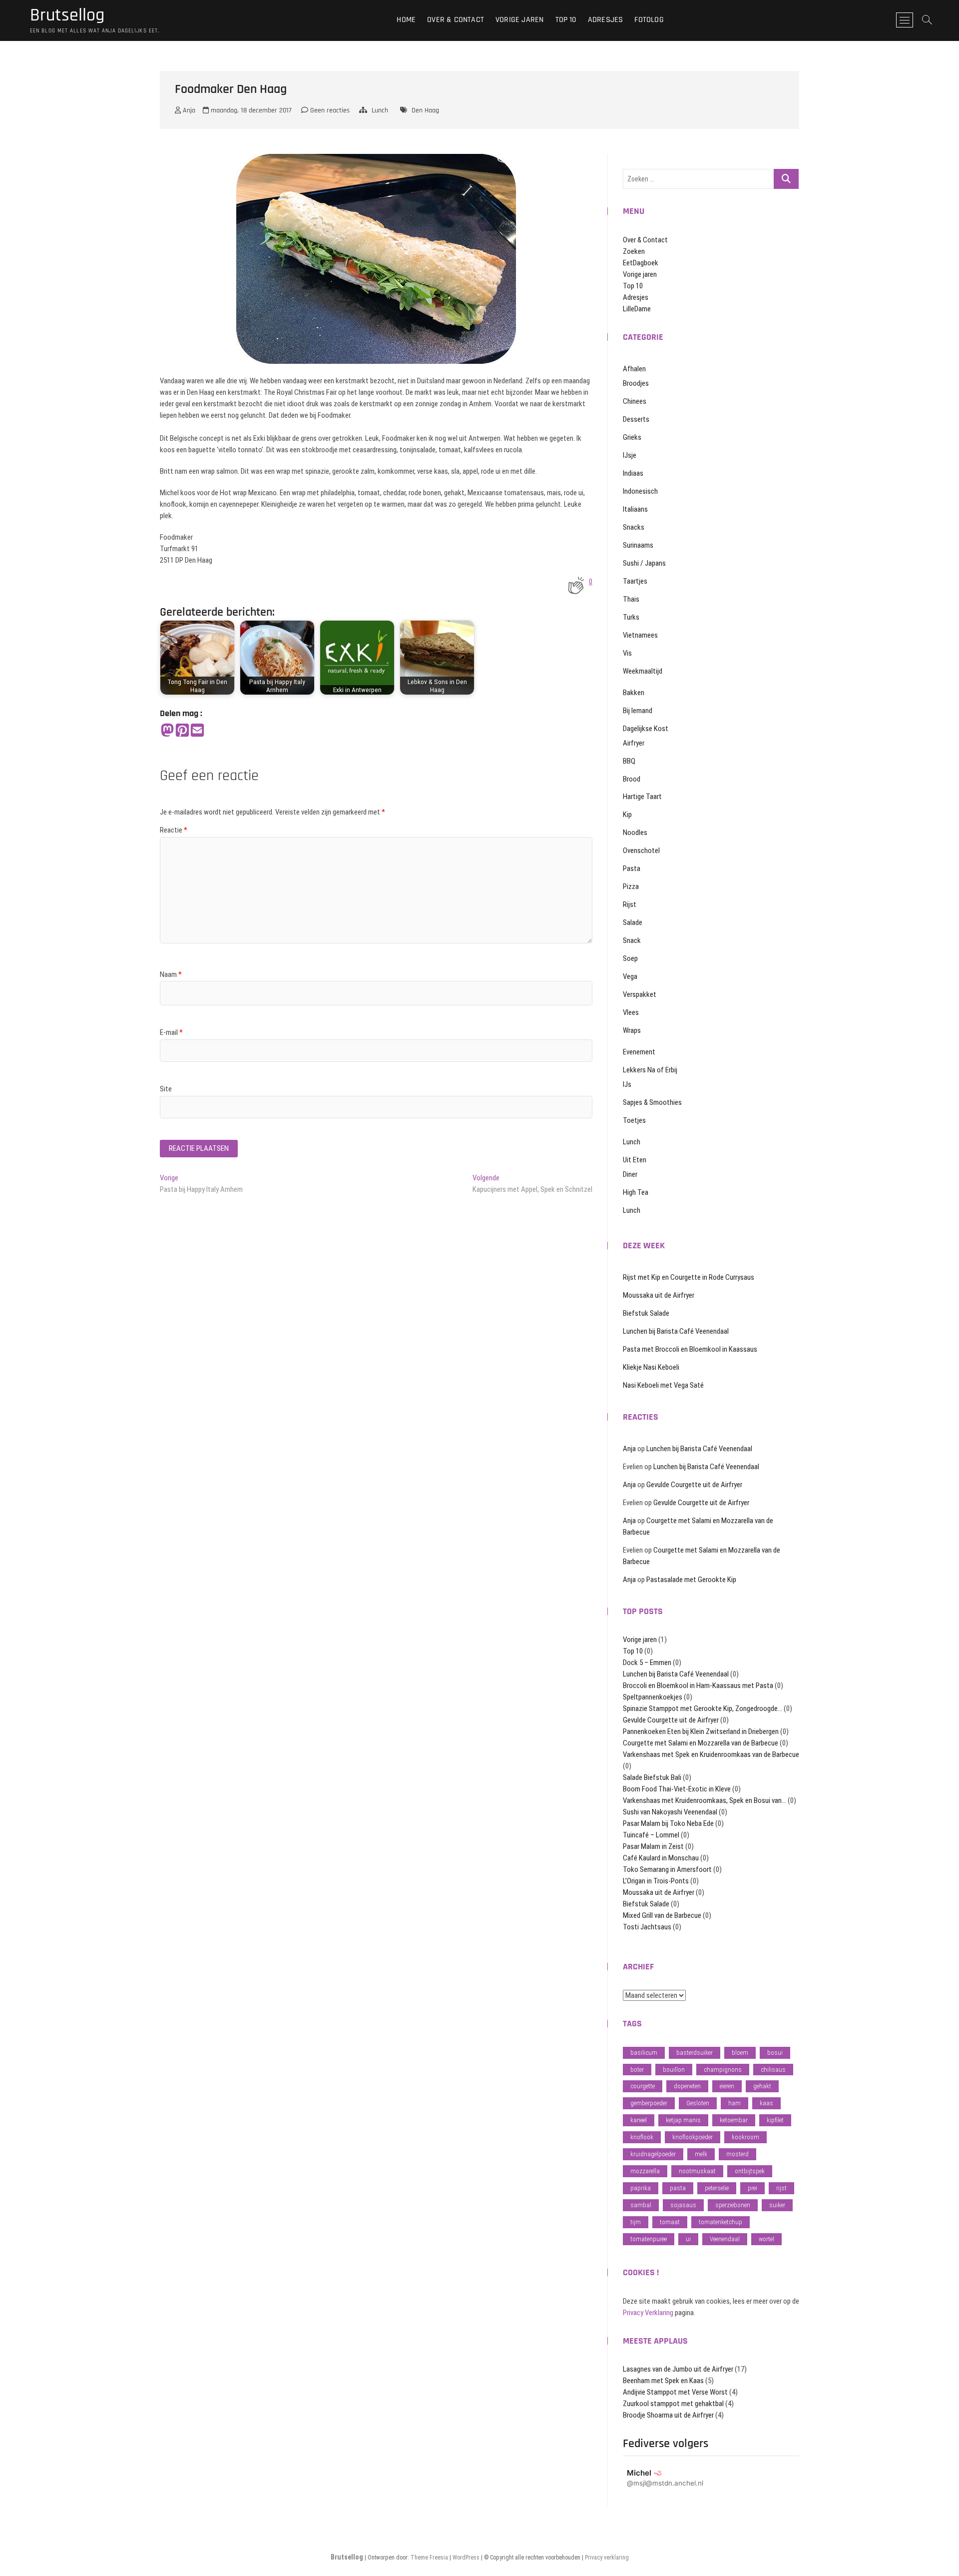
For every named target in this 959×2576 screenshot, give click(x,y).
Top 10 (566, 20)
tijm (636, 2222)
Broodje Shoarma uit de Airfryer (668, 2415)
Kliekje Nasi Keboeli (651, 1367)
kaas (766, 2103)
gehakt (762, 2086)
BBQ (629, 761)
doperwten (687, 2086)
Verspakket (640, 994)
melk (701, 2154)
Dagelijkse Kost (646, 729)
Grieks (632, 437)
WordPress (466, 2558)
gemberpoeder (649, 2103)
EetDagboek (641, 263)
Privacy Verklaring (648, 2313)
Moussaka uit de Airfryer (659, 1295)
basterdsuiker (695, 2053)
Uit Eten (635, 1160)
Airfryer (634, 743)
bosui (775, 2053)
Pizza (631, 886)
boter (637, 2070)
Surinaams (638, 545)
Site (166, 1089)
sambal (641, 2205)
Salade (633, 922)
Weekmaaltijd (643, 671)
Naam (171, 974)
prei (752, 2188)
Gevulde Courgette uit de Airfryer (694, 1485)
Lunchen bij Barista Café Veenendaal (676, 1331)
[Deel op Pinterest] (182, 731)
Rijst (630, 904)
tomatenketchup (720, 2222)
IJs (627, 1084)
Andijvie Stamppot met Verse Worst (675, 2392)
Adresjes (606, 20)
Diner (630, 1174)
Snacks (634, 527)
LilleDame (637, 309)
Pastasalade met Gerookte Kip (691, 1580)
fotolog (649, 20)
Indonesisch (640, 491)
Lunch (380, 110)
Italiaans (635, 509)
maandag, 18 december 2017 (250, 110)
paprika (641, 2188)
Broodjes (636, 383)
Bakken (634, 693)
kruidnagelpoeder (653, 2154)
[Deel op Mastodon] (167, 731)
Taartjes (635, 581)
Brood (632, 779)
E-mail (171, 1032)
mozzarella (645, 2171)
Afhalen (634, 369)
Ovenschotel (641, 851)
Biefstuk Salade (646, 1313)
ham (734, 2103)
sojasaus (683, 2205)
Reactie (174, 830)
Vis (627, 653)
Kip (627, 815)
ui (688, 2239)
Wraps (632, 1030)
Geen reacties (329, 110)
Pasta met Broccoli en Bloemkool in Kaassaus (690, 1349)
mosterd (737, 2154)
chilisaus (773, 2070)
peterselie (717, 2188)
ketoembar (734, 2120)
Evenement (639, 1052)
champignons (723, 2070)
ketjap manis (683, 2120)
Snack (632, 940)
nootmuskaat (697, 2171)
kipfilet (775, 2120)
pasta (678, 2188)
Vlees (631, 1012)
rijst (781, 2188)
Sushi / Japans (644, 563)
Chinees (635, 401)
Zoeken (634, 251)
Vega (630, 976)
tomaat (670, 2222)
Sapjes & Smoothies (652, 1102)
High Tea (636, 1192)
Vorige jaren (519, 20)
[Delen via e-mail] (197, 731)
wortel (766, 2239)
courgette (643, 2086)
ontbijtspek (750, 2171)
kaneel (639, 2120)
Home (406, 20)
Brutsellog (67, 15)
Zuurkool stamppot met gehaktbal (673, 2404)
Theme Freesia (429, 2558)
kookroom (745, 2137)
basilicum (644, 2053)
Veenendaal (725, 2239)
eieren (727, 2086)
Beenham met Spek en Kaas (663, 2381)
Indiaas (633, 473)
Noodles (635, 833)
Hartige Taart (642, 797)
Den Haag (425, 110)
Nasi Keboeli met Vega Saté (663, 1385)
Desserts (636, 419)
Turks (631, 617)
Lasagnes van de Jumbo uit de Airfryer (678, 2369)
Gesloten (698, 2103)
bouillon (674, 2070)
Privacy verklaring (607, 2558)
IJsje (630, 455)
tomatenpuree (649, 2239)
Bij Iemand (638, 711)
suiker (777, 2205)
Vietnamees (640, 635)
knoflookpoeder (693, 2137)
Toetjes (634, 1120)
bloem (740, 2053)
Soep (630, 958)
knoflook (642, 2137)
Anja (188, 110)
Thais (631, 599)
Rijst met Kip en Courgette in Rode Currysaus (689, 1277)
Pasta (632, 868)
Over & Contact (456, 20)
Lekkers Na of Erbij (650, 1070)
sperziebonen (733, 2205)
